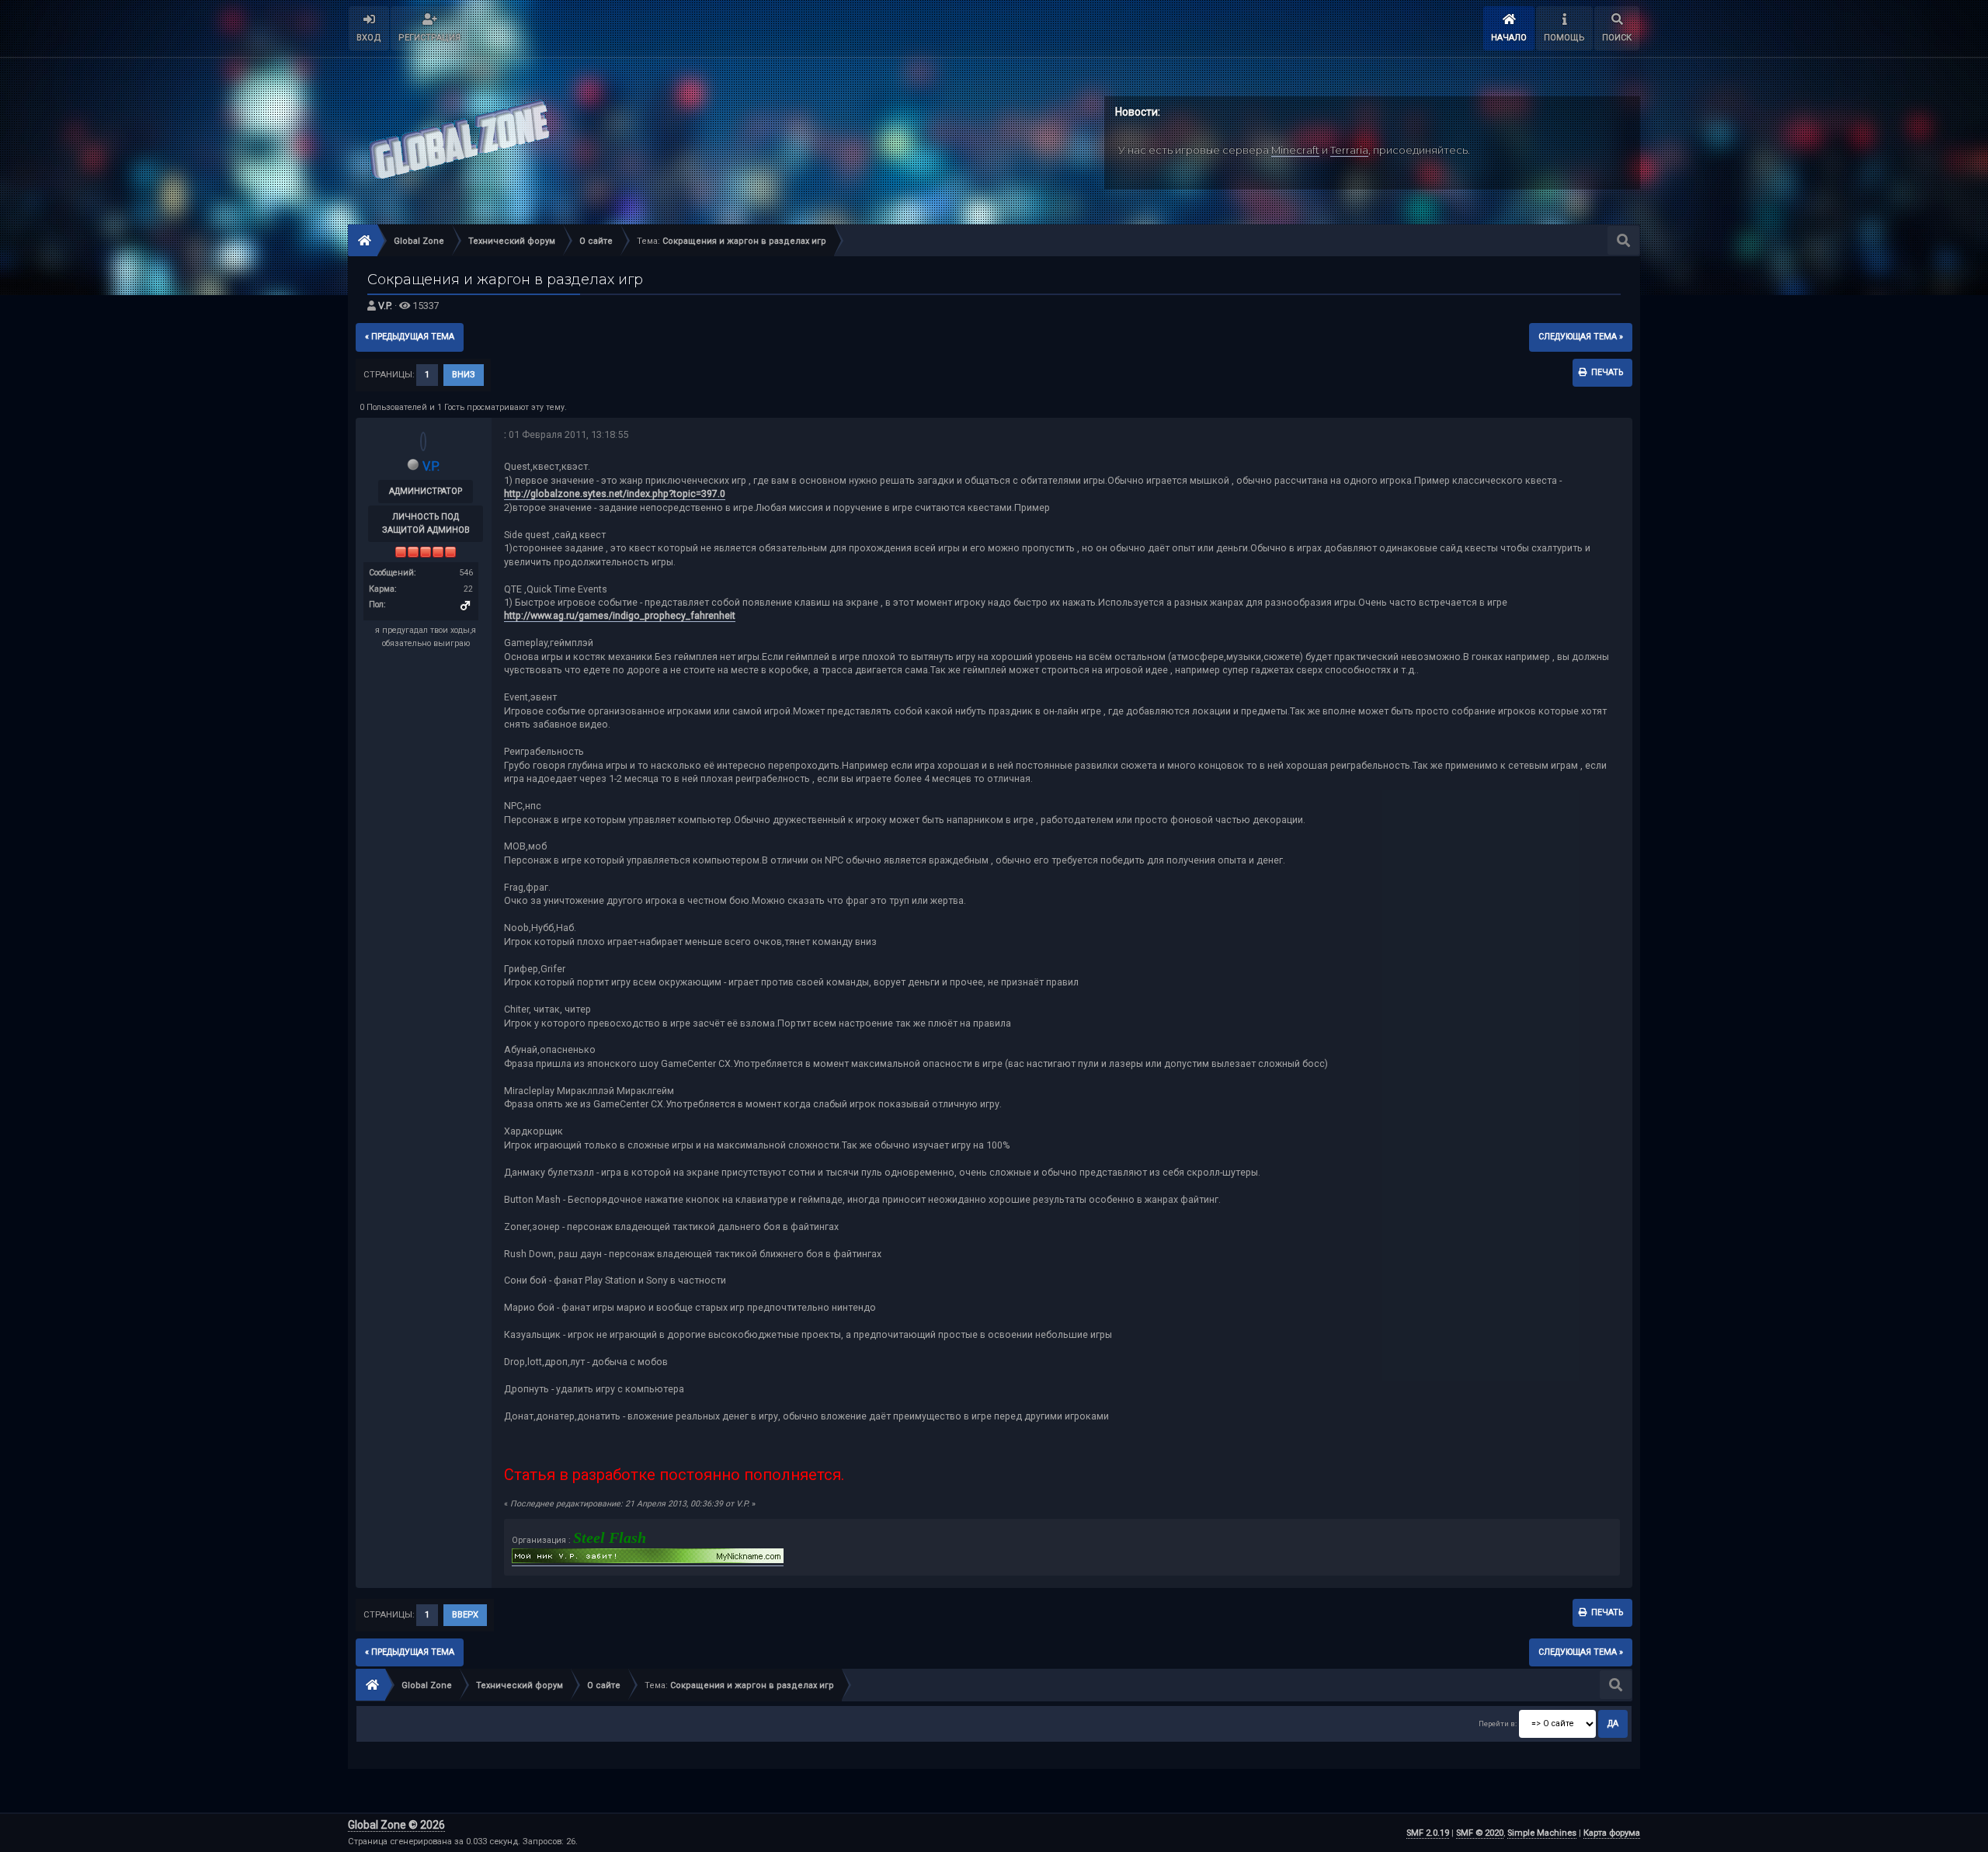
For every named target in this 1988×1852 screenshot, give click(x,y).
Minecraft (1295, 150)
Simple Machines (1542, 1833)
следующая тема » (1581, 337)
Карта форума (1612, 1833)
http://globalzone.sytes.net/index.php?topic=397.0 (615, 493)
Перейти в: (1498, 1723)
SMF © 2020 (1480, 1833)
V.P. (385, 306)
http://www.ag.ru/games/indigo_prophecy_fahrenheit (620, 615)
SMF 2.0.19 (1428, 1833)
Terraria (1349, 150)
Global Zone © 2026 (396, 1825)
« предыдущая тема (410, 337)
